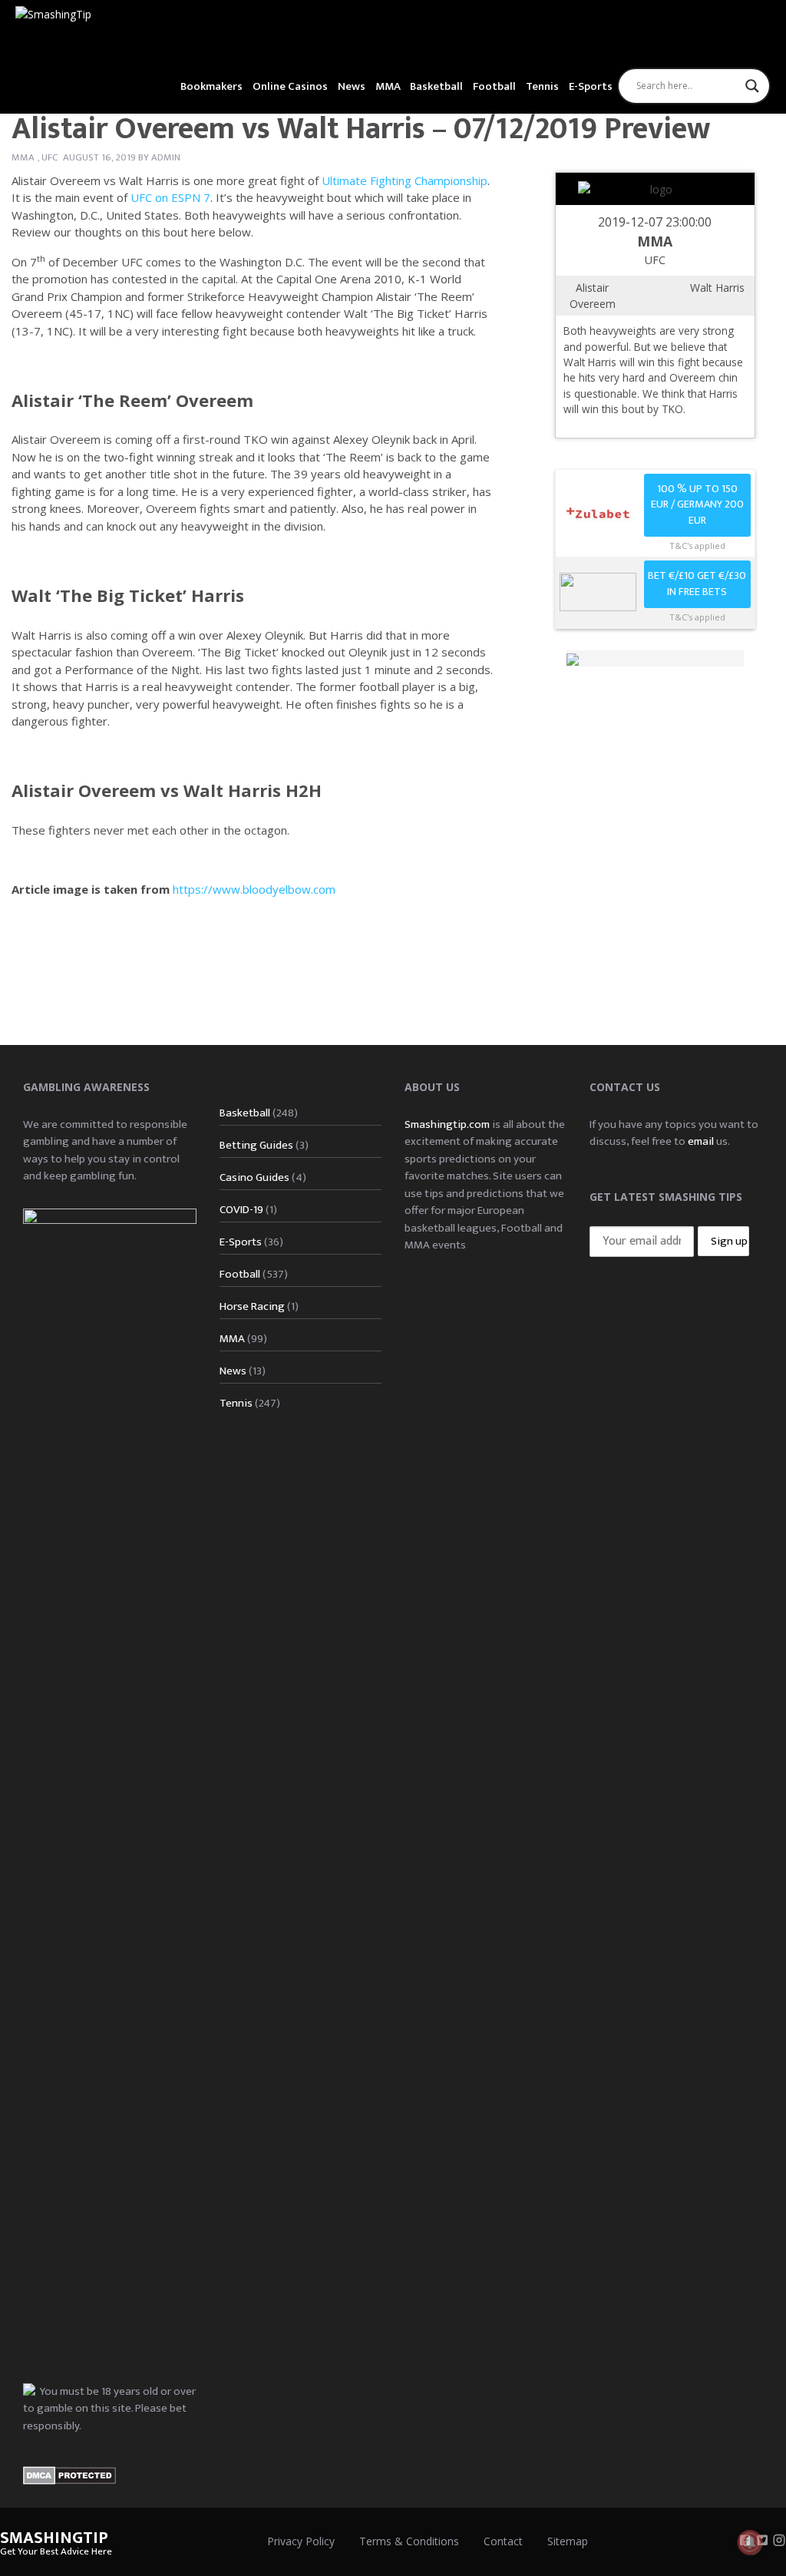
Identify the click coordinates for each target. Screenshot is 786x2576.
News (352, 86)
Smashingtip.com (447, 1124)
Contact (503, 2541)
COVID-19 (241, 1210)
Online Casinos (290, 86)
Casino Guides (254, 1177)
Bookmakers (211, 86)
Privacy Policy (301, 2541)
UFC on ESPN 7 (170, 197)
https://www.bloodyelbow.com (254, 889)
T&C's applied (697, 546)
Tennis (542, 86)
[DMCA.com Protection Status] (69, 2474)
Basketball (436, 86)
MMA (388, 86)
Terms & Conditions (409, 2541)
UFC (50, 157)
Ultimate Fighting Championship (405, 180)
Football (494, 86)
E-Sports (591, 86)
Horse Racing (252, 1306)
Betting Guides (256, 1145)
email (701, 1141)
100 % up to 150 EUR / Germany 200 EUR (697, 505)
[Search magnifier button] (752, 86)
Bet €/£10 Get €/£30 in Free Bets (697, 584)
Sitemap (568, 2541)
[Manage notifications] (750, 2542)
